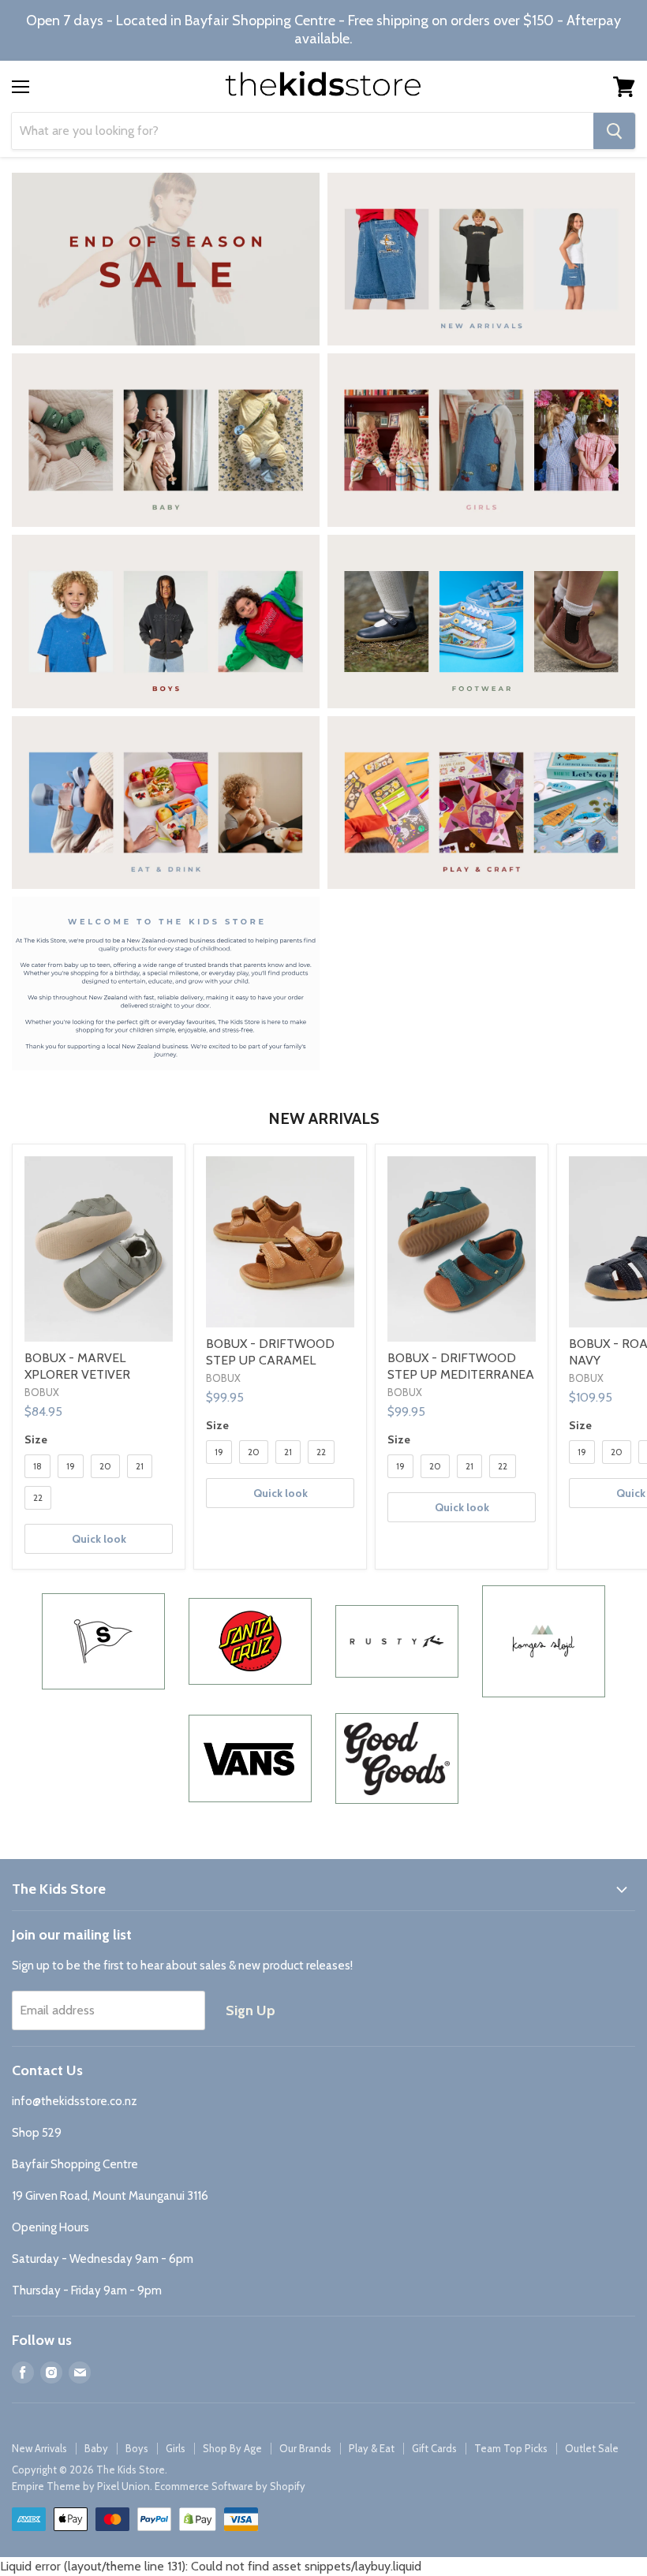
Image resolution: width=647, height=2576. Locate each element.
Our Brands (305, 2448)
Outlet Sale (592, 2448)
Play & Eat (372, 2448)
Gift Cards (434, 2448)
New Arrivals (39, 2448)
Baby (96, 2448)
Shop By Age (232, 2448)
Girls (176, 2448)
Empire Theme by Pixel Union (81, 2486)
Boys (137, 2448)
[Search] (614, 131)
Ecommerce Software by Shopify (230, 2486)
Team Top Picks (511, 2448)
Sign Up (251, 2010)
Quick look (99, 1539)
